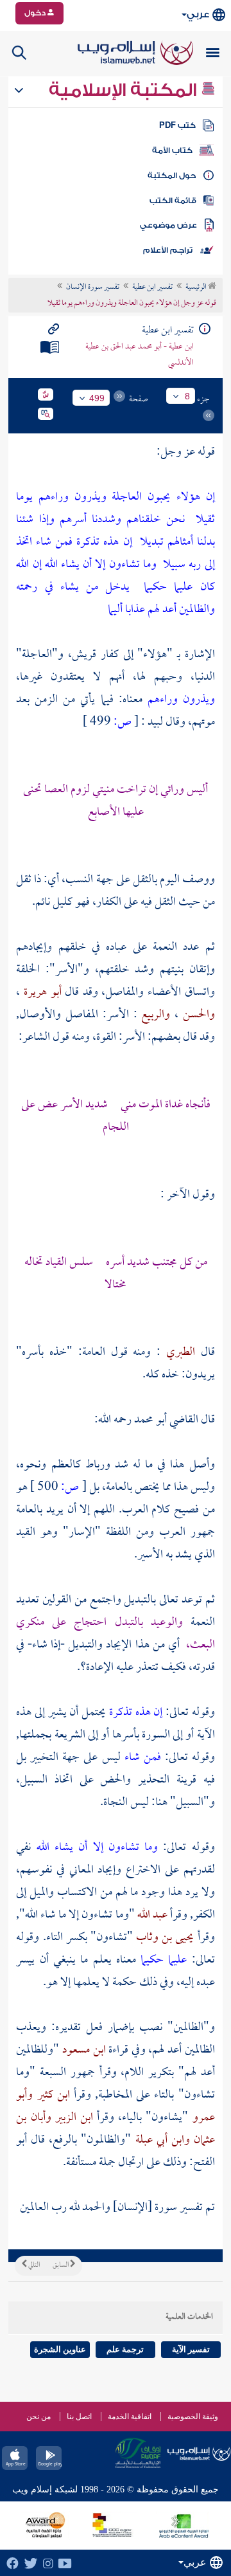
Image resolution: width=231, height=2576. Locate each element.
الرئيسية (197, 287)
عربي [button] (198, 14)
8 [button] (187, 396)
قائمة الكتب (173, 201)
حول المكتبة (172, 176)
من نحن (38, 2417)
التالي (33, 2265)
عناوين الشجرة (60, 2349)
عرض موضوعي (168, 225)
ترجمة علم (125, 2349)
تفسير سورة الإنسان (93, 287)
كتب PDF (177, 125)
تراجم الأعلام (168, 250)
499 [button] (97, 398)
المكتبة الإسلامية (125, 90)
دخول (36, 13)
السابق (61, 2265)
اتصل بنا (79, 2417)
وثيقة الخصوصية (193, 2417)
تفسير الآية (191, 2349)
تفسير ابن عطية (152, 287)
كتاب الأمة (172, 150)
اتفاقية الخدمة (130, 2417)
